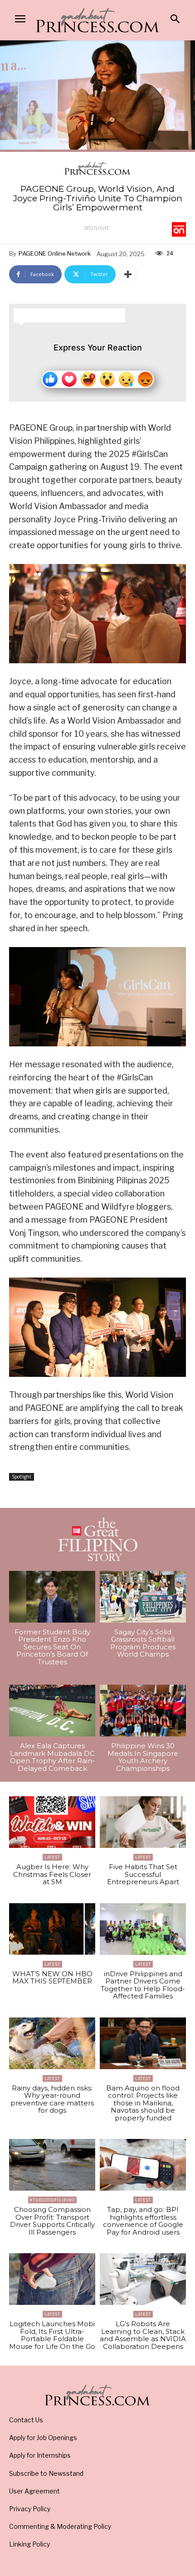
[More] (128, 274)
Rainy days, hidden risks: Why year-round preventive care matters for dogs (52, 2099)
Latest (52, 1857)
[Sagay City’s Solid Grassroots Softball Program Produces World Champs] (143, 1597)
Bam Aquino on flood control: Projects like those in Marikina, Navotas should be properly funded (143, 2103)
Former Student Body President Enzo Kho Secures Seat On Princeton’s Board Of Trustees (52, 1647)
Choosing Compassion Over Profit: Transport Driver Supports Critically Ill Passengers (52, 2221)
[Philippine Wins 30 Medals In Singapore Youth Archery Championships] (143, 1711)
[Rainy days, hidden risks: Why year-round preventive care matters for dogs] (52, 2043)
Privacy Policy (30, 2509)
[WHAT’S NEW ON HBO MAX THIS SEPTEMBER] (52, 1929)
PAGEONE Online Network (55, 253)
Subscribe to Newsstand (46, 2473)
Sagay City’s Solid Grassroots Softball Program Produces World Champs (143, 1643)
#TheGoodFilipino (52, 2200)
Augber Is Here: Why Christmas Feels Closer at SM (52, 1874)
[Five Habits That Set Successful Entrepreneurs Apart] (143, 1822)
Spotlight (96, 228)
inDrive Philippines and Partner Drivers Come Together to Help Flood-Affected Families (143, 1985)
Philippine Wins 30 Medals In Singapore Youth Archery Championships (143, 1757)
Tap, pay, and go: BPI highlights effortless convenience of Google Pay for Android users (143, 2221)
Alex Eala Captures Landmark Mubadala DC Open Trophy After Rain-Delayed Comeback (52, 1757)
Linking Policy (29, 2544)
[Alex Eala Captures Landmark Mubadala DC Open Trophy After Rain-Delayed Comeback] (52, 1711)
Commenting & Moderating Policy (60, 2526)
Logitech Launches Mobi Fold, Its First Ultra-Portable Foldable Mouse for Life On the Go (52, 2335)
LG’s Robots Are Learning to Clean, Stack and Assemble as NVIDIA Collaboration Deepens (143, 2335)
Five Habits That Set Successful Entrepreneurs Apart (143, 1874)
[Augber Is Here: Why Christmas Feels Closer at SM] (52, 1822)
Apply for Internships (40, 2455)
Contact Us (26, 2420)
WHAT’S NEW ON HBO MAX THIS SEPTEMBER (52, 1978)
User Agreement (34, 2491)
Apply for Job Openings (43, 2437)
